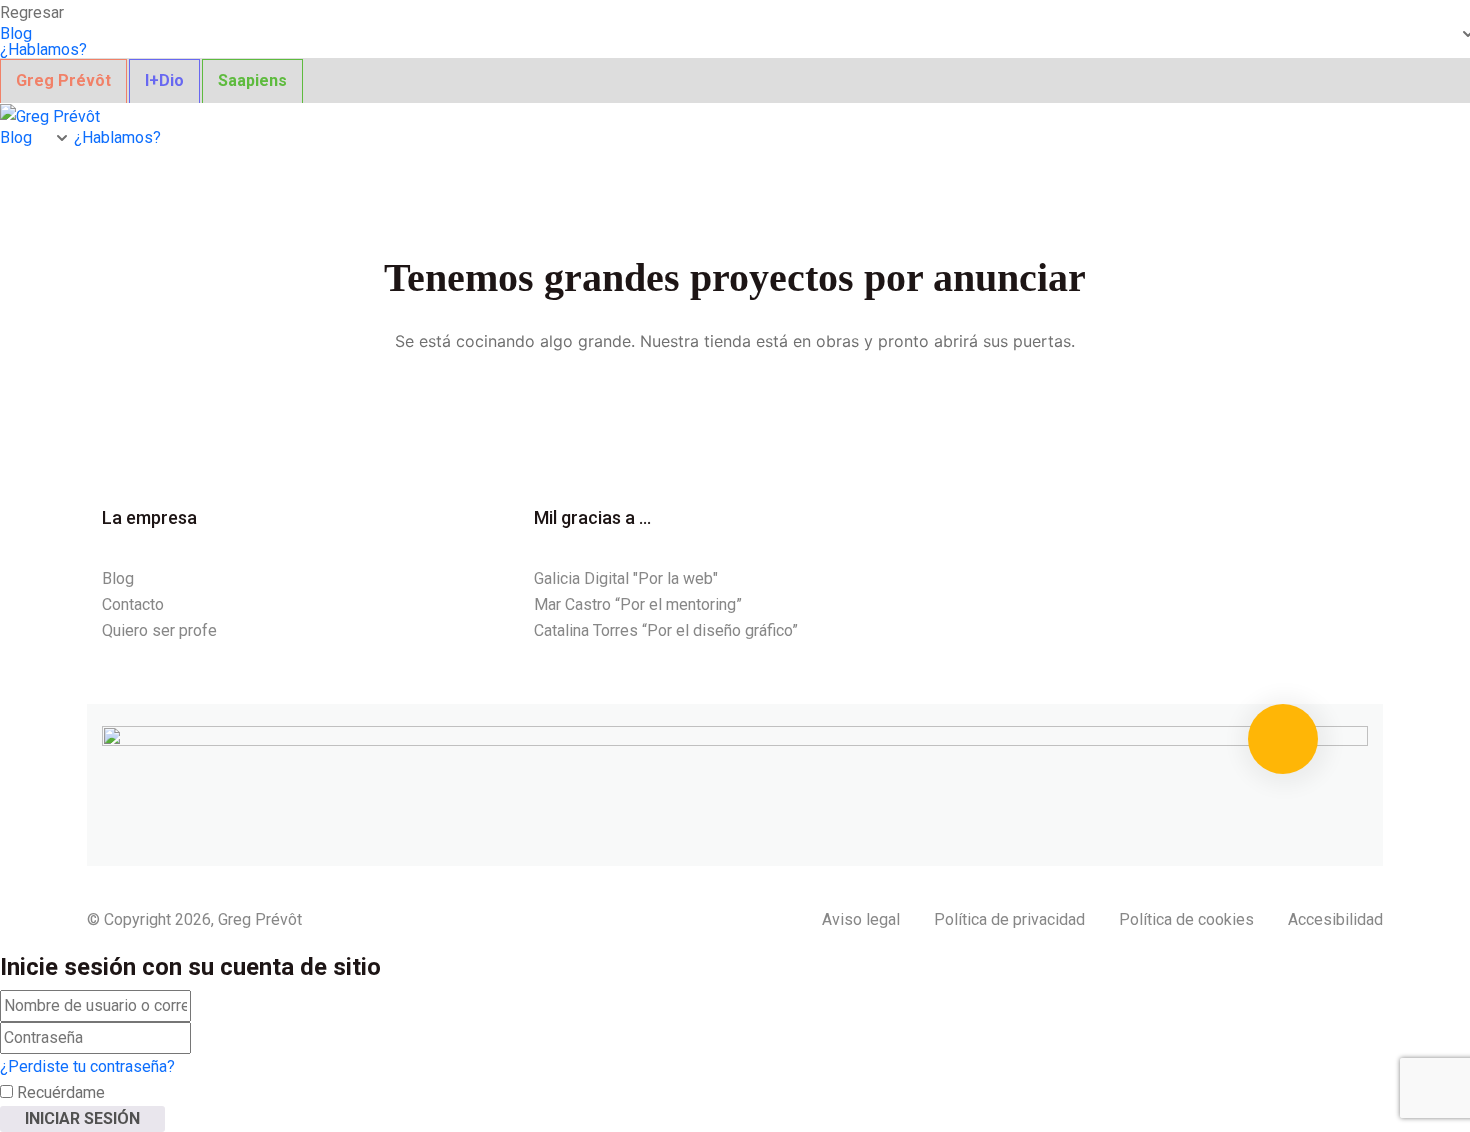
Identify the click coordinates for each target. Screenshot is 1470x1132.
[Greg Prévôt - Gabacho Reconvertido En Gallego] (50, 115)
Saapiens (252, 80)
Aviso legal (861, 919)
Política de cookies (1186, 919)
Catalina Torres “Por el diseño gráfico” (666, 630)
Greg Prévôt (63, 80)
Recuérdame (59, 1092)
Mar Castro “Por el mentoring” (638, 604)
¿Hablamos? (43, 50)
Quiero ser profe (159, 630)
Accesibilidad (1335, 919)
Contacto (133, 604)
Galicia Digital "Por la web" (626, 578)
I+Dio (164, 80)
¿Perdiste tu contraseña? (87, 1066)
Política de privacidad (1009, 919)
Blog (16, 34)
